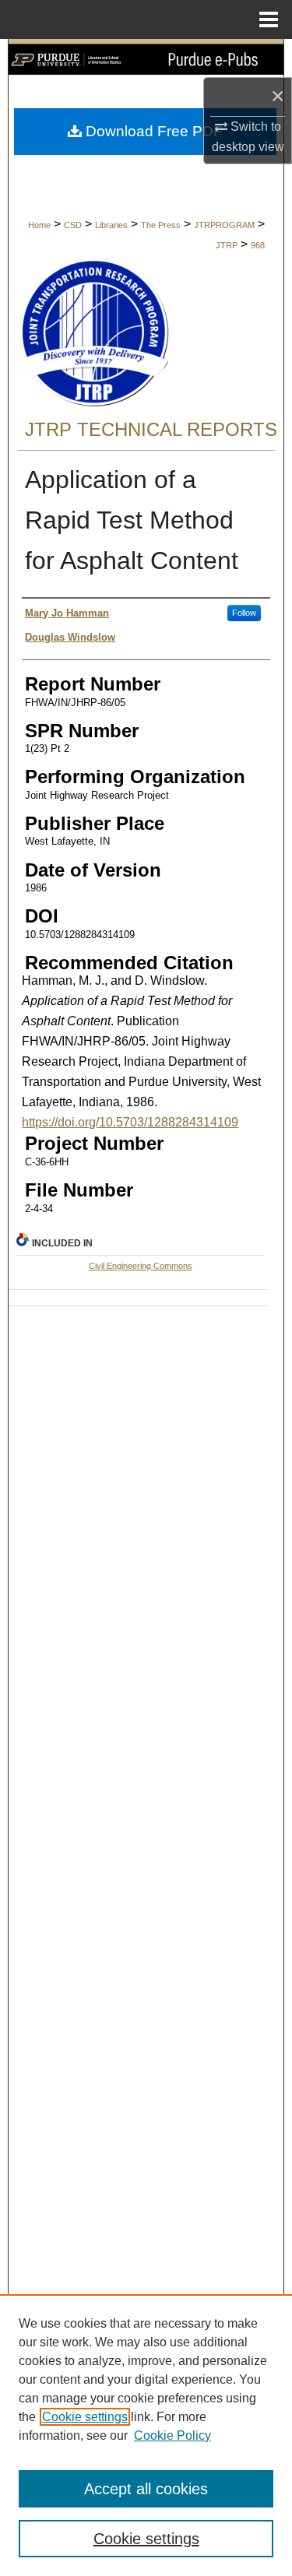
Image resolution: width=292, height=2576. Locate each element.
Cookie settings (85, 2417)
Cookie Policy (172, 2435)
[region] (146, 2435)
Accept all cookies (146, 2489)
